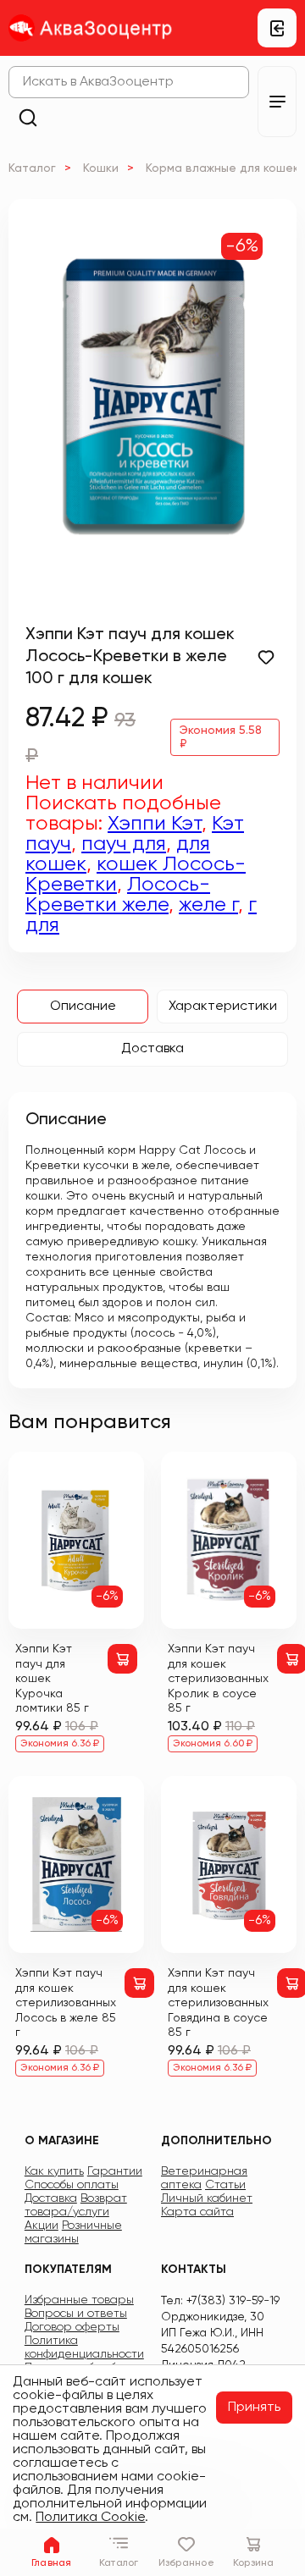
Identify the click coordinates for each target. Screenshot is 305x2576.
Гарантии (115, 2171)
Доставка (152, 1049)
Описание (83, 1007)
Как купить (54, 2171)
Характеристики (223, 1007)
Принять (254, 2408)
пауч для (124, 844)
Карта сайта (197, 2212)
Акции (42, 2226)
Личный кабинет (207, 2198)
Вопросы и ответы (76, 2314)
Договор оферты (72, 2327)
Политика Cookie (90, 2518)
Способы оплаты (72, 2185)
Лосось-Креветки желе (118, 895)
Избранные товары (79, 2300)
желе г (208, 905)
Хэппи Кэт (155, 824)
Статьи (225, 2185)
